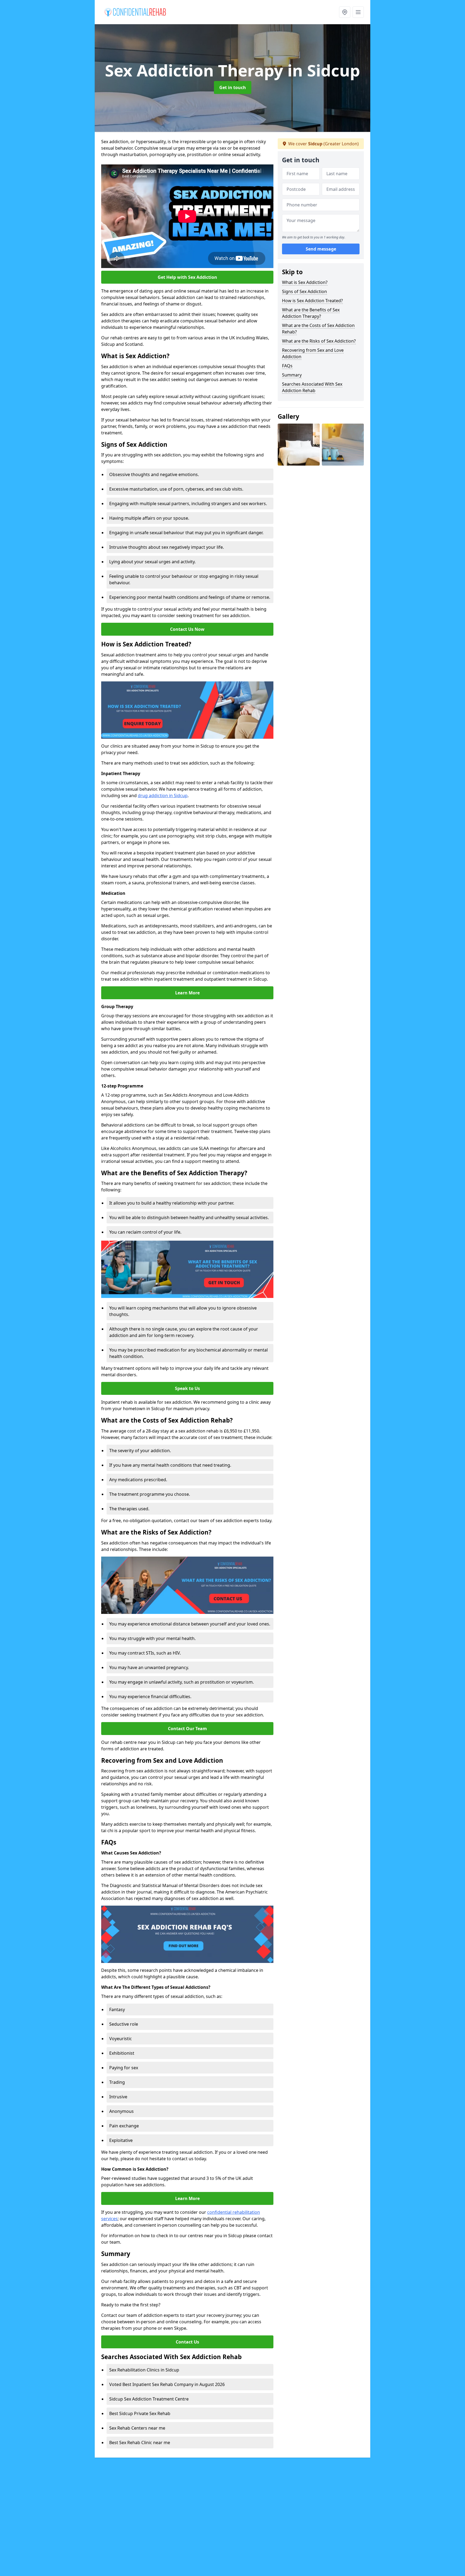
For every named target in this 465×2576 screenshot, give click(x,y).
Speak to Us (187, 1388)
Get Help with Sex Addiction (187, 277)
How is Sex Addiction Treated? (312, 301)
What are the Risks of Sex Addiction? (319, 341)
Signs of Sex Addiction (304, 291)
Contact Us (187, 2342)
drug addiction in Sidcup (163, 796)
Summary (292, 375)
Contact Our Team (187, 1729)
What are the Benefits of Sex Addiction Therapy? (311, 313)
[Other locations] (345, 12)
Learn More (187, 993)
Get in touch (233, 87)
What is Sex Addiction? (305, 282)
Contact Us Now (187, 629)
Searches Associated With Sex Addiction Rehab (312, 387)
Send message (321, 249)
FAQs (287, 366)
